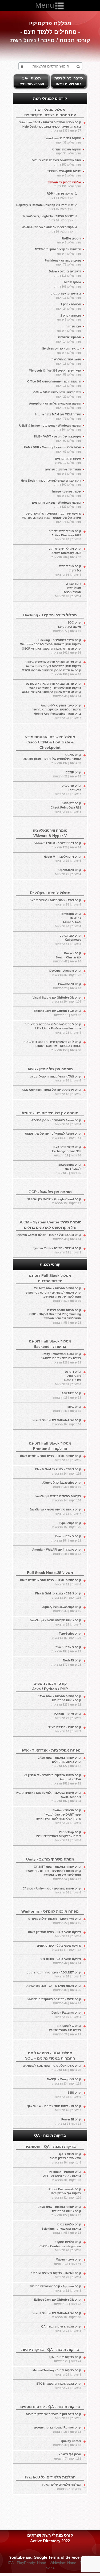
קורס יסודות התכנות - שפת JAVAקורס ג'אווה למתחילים (59, 1700)
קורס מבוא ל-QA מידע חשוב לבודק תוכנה (65, 2158)
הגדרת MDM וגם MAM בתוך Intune (58, 416)
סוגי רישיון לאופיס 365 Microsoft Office (55, 373)
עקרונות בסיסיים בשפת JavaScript (58, 1498)
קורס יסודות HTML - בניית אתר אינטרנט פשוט (51, 1458)
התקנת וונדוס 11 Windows (63, 140)
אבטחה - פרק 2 (69, 318)
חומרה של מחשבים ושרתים (63, 472)
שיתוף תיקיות (68, 284)
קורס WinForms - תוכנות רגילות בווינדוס (55, 1921)
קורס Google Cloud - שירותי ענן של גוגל (54, 1201)
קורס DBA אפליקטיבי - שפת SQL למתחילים (52, 2068)
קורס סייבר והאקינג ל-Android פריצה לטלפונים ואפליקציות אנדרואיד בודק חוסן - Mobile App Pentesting (56, 712)
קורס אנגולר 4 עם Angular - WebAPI (57, 1552)
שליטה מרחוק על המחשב (64, 184)
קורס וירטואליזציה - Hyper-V (62, 859)
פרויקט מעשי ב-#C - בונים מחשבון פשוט (55, 1934)
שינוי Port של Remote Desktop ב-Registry (45, 207)
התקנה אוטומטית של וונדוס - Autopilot (55, 406)
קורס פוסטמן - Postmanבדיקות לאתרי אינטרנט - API (62, 2176)
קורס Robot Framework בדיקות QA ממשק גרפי (65, 2193)
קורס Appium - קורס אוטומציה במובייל (55, 2288)
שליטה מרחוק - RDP (60, 196)
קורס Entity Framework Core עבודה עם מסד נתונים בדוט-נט (61, 1358)
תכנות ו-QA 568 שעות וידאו (31, 81)
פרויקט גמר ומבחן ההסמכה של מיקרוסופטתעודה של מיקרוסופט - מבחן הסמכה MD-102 (51, 518)
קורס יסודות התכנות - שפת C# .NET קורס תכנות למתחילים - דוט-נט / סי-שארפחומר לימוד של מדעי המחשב (53, 1295)
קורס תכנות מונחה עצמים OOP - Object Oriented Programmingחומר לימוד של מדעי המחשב (55, 1316)
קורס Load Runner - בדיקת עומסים (57, 2430)
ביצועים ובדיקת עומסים (66, 296)
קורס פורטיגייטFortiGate (68, 790)
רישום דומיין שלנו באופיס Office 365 (57, 394)
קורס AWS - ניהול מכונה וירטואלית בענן (55, 902)
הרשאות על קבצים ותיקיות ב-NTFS (58, 251)
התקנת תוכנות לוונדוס (67, 151)
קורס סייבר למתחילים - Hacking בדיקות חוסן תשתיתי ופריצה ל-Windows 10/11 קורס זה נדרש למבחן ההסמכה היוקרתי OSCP (51, 646)
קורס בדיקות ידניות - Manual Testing (57, 2372)
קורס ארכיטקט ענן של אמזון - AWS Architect (51, 1092)
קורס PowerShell (67, 986)
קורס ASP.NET (67, 1395)
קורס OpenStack (68, 872)
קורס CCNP (67, 775)
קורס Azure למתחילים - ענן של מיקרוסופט (53, 1136)
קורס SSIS (68, 2095)
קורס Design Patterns (66, 2015)
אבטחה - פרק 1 (69, 306)
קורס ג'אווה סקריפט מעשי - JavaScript (55, 1512)
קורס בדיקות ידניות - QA (65, 2359)
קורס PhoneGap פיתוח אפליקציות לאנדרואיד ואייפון (58, 1836)
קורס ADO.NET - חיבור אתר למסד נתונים (54, 1975)
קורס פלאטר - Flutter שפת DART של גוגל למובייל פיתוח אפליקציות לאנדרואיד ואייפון (58, 1817)
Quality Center (67, 2443)
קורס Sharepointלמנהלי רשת (68, 1169)
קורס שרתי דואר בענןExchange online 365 (67, 1151)
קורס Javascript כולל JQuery (62, 1485)
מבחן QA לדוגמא (67, 2456)
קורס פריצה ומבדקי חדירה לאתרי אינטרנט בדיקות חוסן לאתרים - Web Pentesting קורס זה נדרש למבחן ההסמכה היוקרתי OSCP (51, 690)
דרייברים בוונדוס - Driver (65, 273)
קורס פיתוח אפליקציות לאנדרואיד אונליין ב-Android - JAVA (53, 1779)
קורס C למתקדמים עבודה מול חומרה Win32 (65, 2030)
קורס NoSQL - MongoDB (64, 2081)
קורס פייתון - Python (67, 1716)
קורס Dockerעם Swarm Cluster (67, 957)
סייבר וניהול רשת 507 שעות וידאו (69, 81)
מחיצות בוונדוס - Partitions (63, 263)
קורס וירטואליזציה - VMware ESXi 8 (58, 845)
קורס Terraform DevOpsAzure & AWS (68, 920)
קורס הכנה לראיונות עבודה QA (61, 2329)
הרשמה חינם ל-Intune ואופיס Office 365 (54, 384)
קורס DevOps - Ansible (65, 973)
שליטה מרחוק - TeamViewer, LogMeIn (48, 218)
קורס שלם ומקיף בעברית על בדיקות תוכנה (53, 2416)
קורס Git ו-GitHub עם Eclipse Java (57, 1013)
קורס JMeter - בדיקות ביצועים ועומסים (56, 2275)
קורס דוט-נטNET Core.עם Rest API (68, 1378)
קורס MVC (67, 1409)
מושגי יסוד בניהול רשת (66, 361)
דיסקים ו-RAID (69, 241)
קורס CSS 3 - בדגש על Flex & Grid (58, 1471)
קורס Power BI (68, 2122)
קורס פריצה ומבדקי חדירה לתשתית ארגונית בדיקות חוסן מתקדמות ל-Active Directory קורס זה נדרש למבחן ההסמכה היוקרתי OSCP (51, 668)
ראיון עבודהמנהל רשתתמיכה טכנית (68, 590)
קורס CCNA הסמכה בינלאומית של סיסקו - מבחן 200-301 (52, 759)
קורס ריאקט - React (66, 1538)
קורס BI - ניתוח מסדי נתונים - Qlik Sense (54, 2108)
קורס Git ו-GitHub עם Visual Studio (57, 1000)
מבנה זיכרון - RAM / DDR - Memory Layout (52, 449)
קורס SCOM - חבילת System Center (57, 1250)
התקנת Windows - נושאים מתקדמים (57, 505)
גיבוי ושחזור (69, 329)
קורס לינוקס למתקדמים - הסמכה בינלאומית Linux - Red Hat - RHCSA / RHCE (52, 1046)
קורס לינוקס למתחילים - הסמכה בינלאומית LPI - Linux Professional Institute (53, 1028)
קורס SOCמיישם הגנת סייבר (67, 627)
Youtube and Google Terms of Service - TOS (50, 2557)
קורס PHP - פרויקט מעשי (65, 1729)
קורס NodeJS (66, 1662)
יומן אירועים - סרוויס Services (62, 351)
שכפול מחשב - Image (67, 494)
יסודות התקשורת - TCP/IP (64, 173)
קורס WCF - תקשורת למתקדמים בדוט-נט (54, 2001)
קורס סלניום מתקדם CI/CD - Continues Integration (60, 2246)
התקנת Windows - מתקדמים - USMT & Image (50, 428)
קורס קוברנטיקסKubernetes (68, 940)
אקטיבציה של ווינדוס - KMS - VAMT (58, 439)
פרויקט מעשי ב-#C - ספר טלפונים (59, 1948)
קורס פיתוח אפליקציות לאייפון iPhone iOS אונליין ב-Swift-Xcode (49, 1797)
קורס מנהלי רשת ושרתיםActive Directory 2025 (65, 535)
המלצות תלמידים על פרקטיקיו (61, 2487)
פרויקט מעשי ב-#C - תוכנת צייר (61, 1961)
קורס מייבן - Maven (67, 2262)
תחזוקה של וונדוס (69, 339)
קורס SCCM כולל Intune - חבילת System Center (49, 1237)
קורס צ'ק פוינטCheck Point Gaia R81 (66, 807)
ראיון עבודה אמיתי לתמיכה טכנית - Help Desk (51, 483)
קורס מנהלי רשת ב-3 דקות (68, 570)
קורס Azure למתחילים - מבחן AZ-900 (56, 1122)
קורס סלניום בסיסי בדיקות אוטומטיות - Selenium (61, 2228)
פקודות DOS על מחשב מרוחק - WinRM (48, 229)
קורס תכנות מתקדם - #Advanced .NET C (54, 1988)
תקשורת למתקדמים (68, 461)
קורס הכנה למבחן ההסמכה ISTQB (58, 2386)
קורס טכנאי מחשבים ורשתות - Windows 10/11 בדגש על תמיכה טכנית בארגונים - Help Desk (50, 126)
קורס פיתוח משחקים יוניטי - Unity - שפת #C (52, 1891)
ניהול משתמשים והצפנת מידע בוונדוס (56, 162)
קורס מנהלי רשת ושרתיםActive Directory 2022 (65, 553)
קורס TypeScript (67, 1525)
